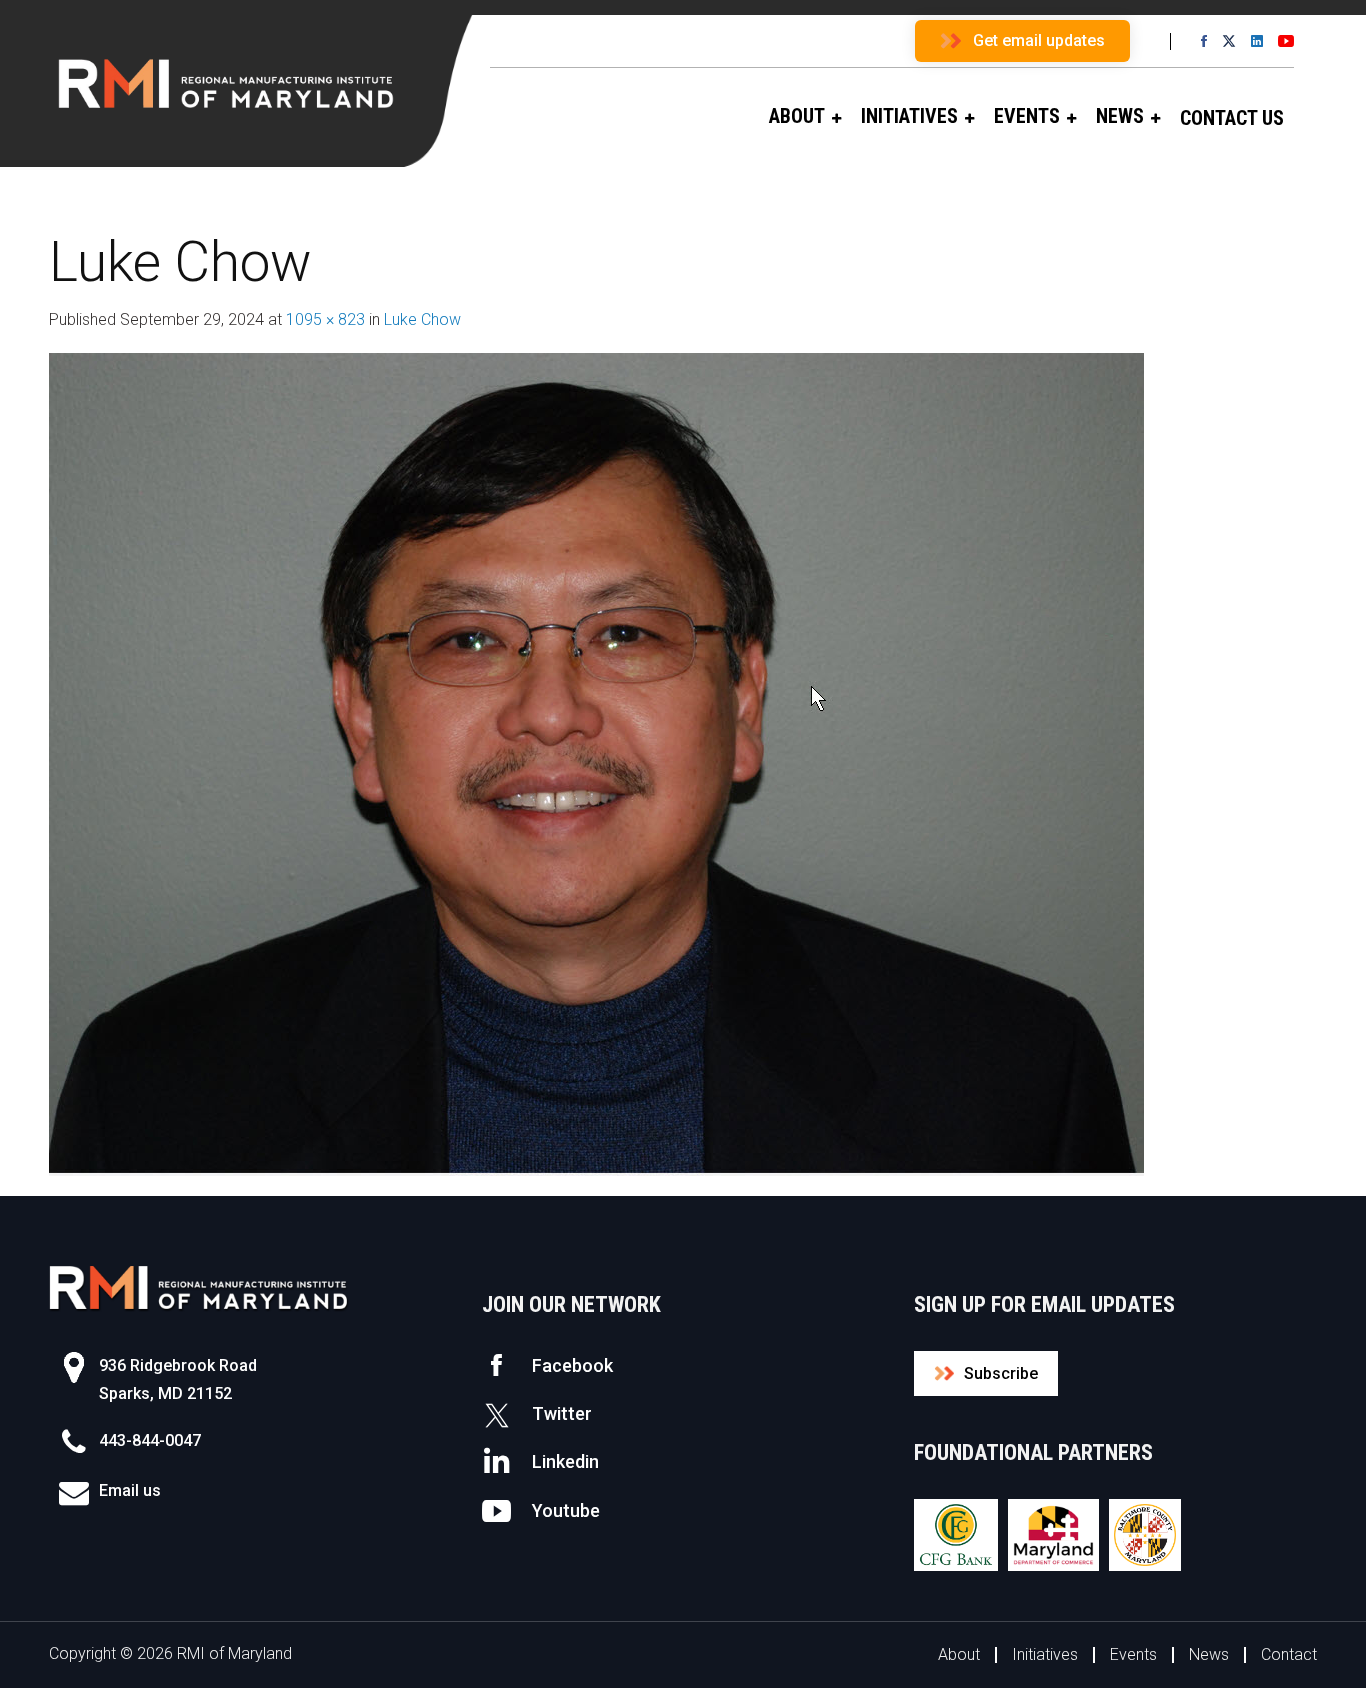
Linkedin (565, 1461)
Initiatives (1045, 1654)
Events (1133, 1654)
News (1209, 1654)
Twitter (562, 1413)
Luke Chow (422, 319)
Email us (130, 1490)
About (959, 1654)
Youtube (566, 1510)
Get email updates (1039, 40)
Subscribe (1001, 1373)
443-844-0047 (150, 1440)
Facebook (572, 1365)
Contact (1289, 1654)
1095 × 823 (325, 319)
